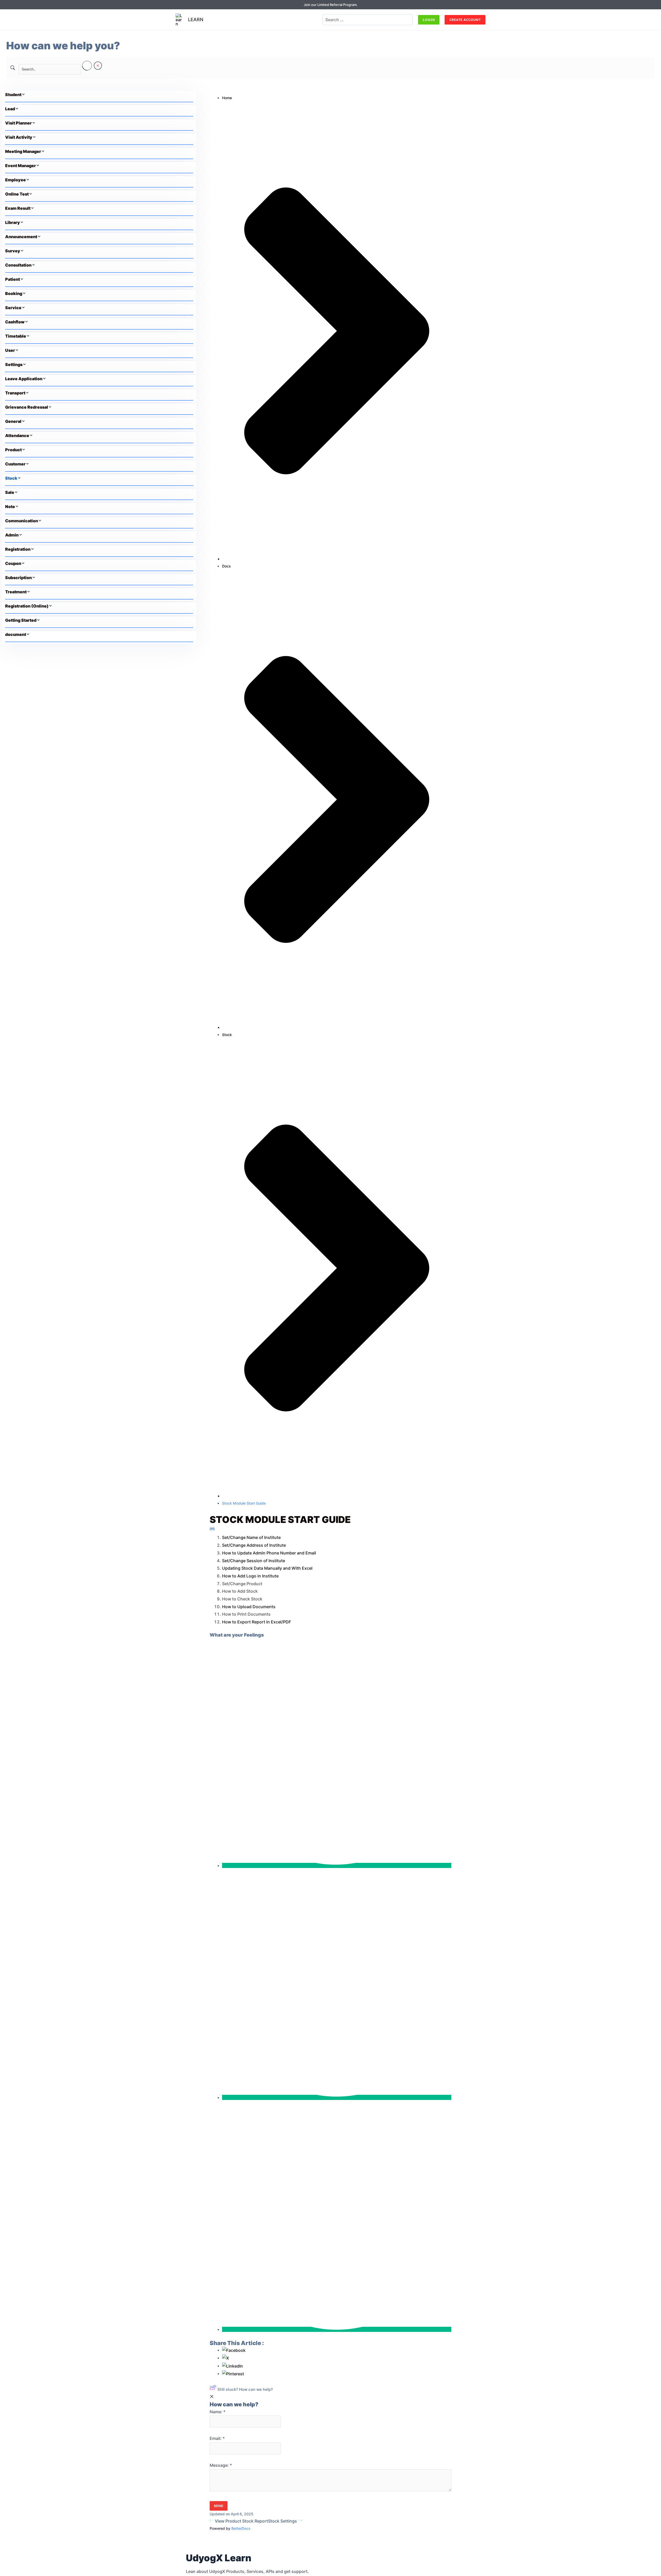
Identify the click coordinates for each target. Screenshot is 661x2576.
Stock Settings (283, 2521)
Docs (226, 566)
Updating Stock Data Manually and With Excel (267, 1568)
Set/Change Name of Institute (251, 1537)
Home (227, 98)
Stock (227, 1035)
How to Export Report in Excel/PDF (257, 1622)
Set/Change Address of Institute (254, 1545)
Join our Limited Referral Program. (331, 5)
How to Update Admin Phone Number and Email (269, 1553)
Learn (196, 20)
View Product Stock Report (241, 2521)
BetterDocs (241, 2528)
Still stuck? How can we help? (245, 2389)
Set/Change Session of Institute (254, 1561)
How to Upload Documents (249, 1607)
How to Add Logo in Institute (250, 1576)
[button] (429, 20)
